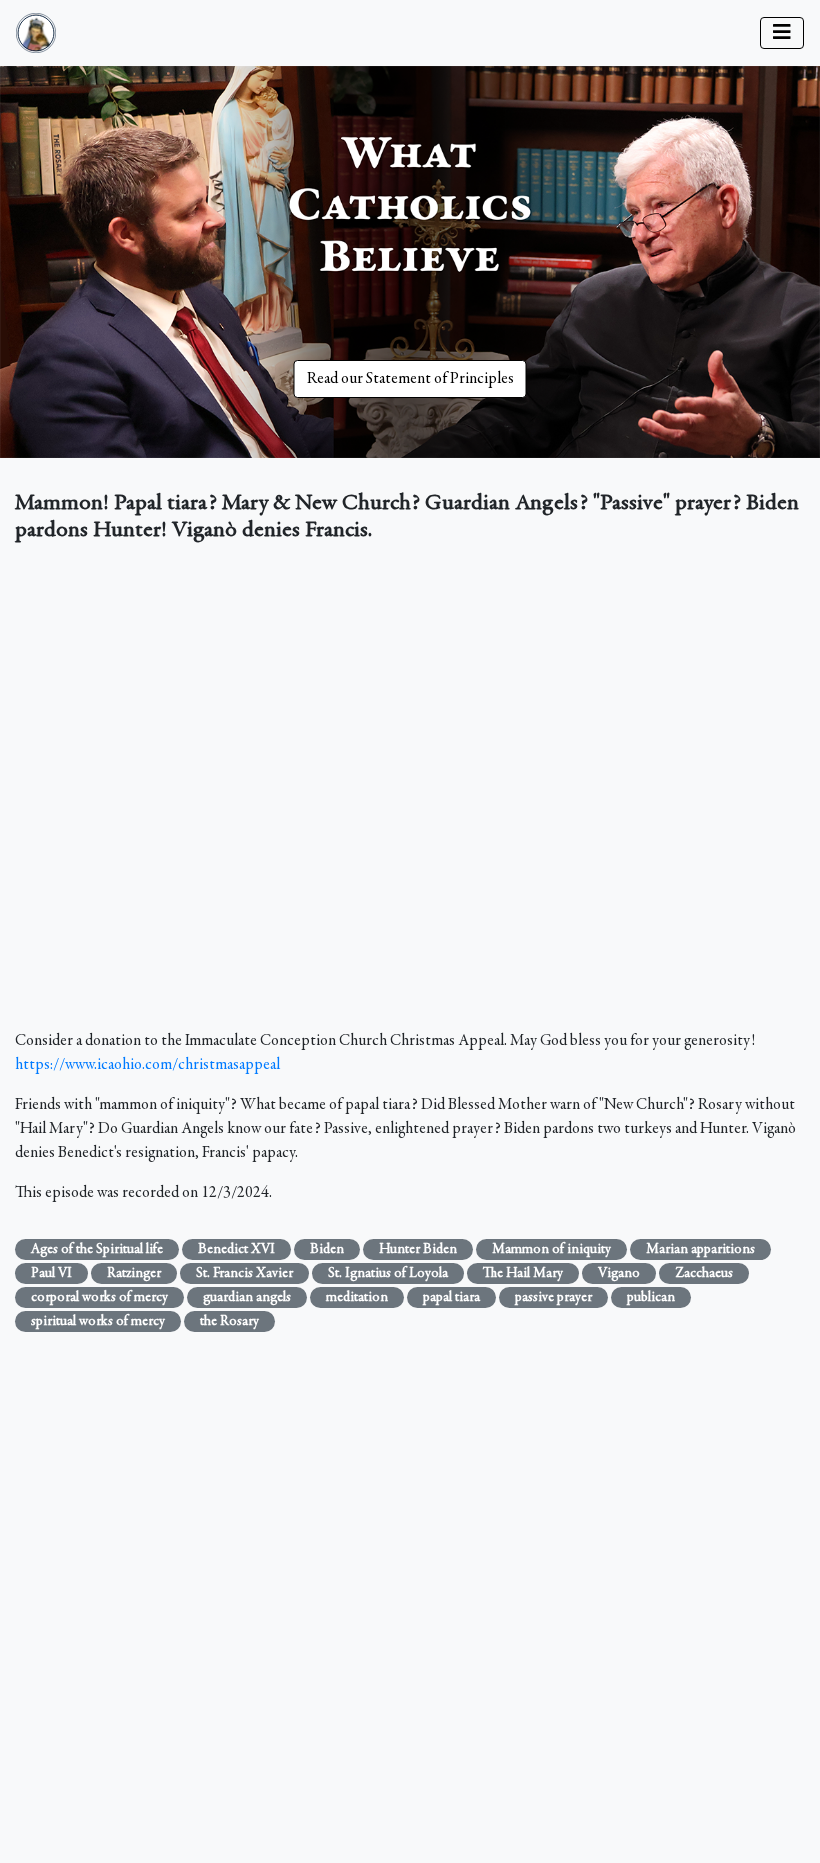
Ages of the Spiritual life (97, 1250)
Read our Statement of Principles (410, 379)
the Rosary (229, 1322)
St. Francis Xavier (244, 1274)
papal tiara (451, 1298)
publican (651, 1298)
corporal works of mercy (99, 1298)
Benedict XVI (236, 1250)
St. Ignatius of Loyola (388, 1274)
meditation (357, 1298)
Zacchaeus (704, 1274)
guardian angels (247, 1298)
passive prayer (553, 1298)
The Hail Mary (523, 1274)
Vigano (619, 1274)
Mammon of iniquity (551, 1250)
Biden (327, 1250)
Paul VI (51, 1274)
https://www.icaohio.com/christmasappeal (147, 1065)
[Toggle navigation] (782, 33)
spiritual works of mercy (98, 1322)
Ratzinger (134, 1274)
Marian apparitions (700, 1250)
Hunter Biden (418, 1250)
